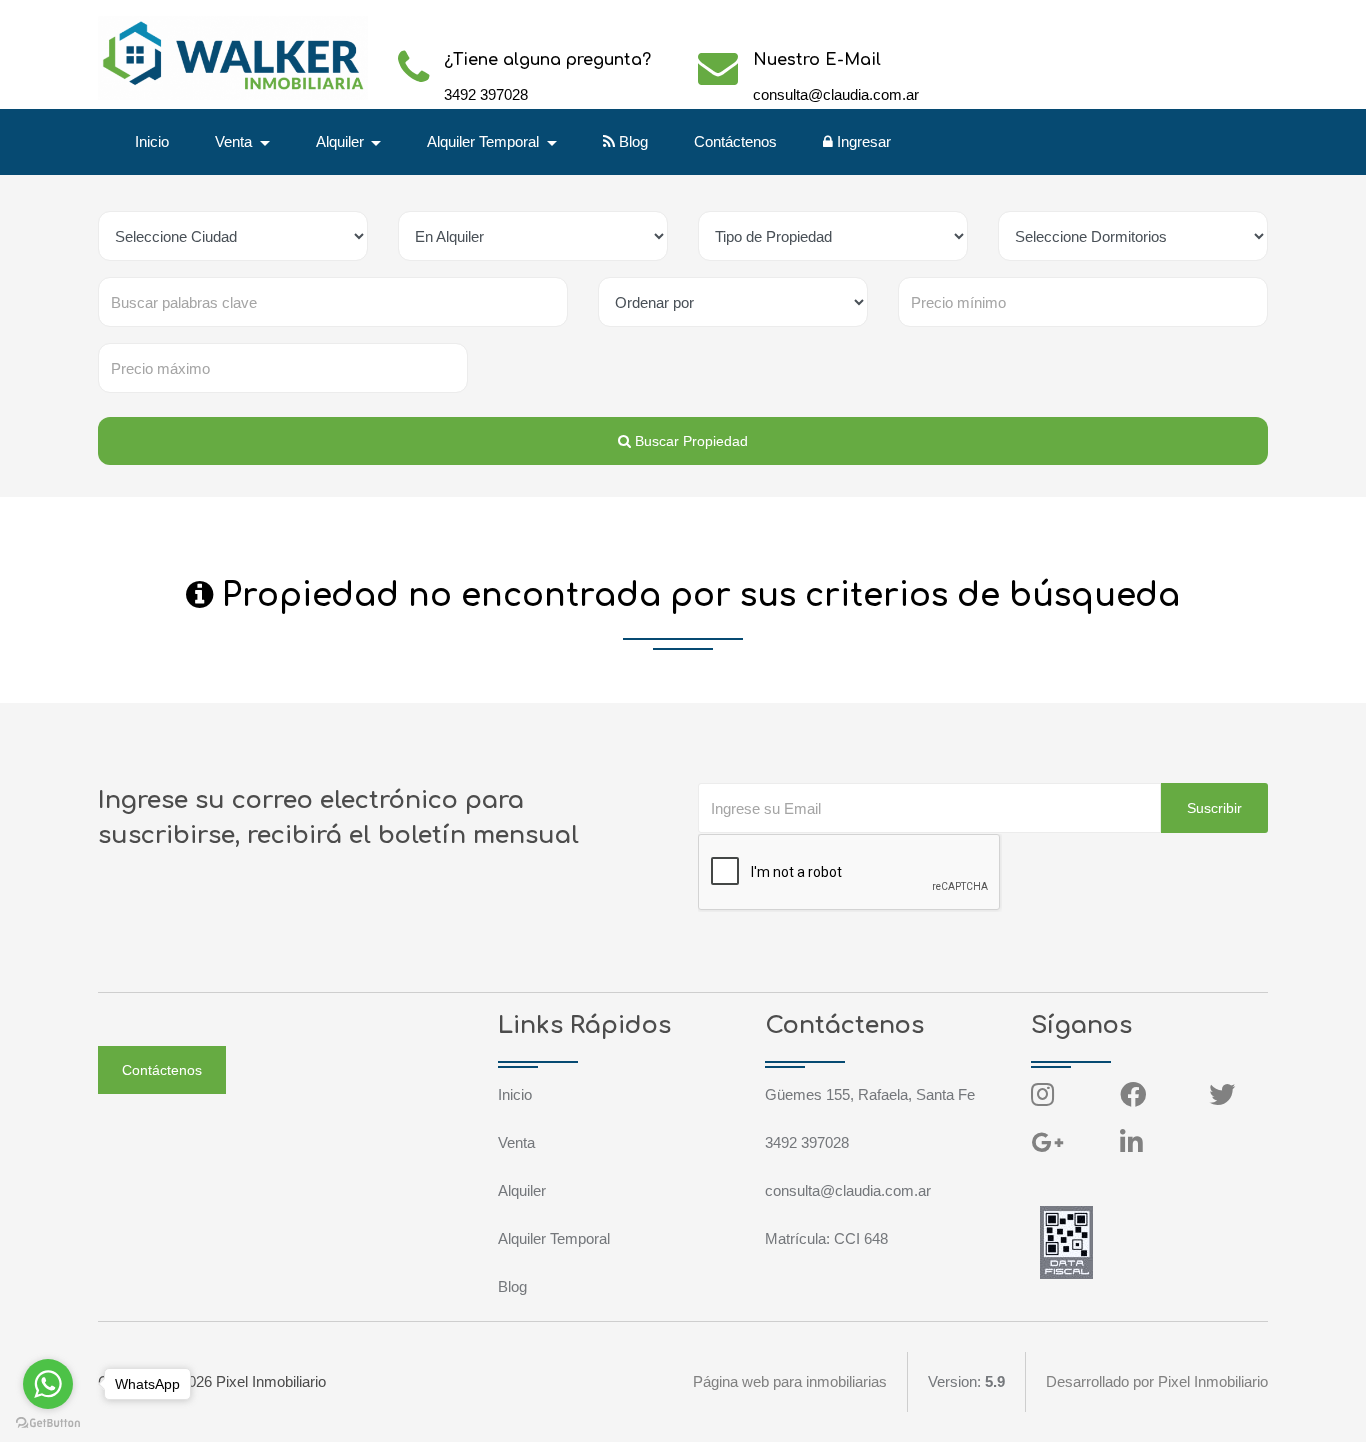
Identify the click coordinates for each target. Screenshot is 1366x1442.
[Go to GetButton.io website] (48, 1422)
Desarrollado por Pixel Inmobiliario (1157, 1381)
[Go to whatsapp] (48, 1384)
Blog (631, 141)
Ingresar (862, 141)
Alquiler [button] (342, 141)
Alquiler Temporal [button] (485, 141)
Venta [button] (235, 141)
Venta (516, 1142)
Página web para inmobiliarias (790, 1381)
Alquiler (522, 1190)
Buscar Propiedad (689, 441)
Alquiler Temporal (554, 1238)
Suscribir (1214, 808)
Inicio (152, 141)
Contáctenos (735, 141)
